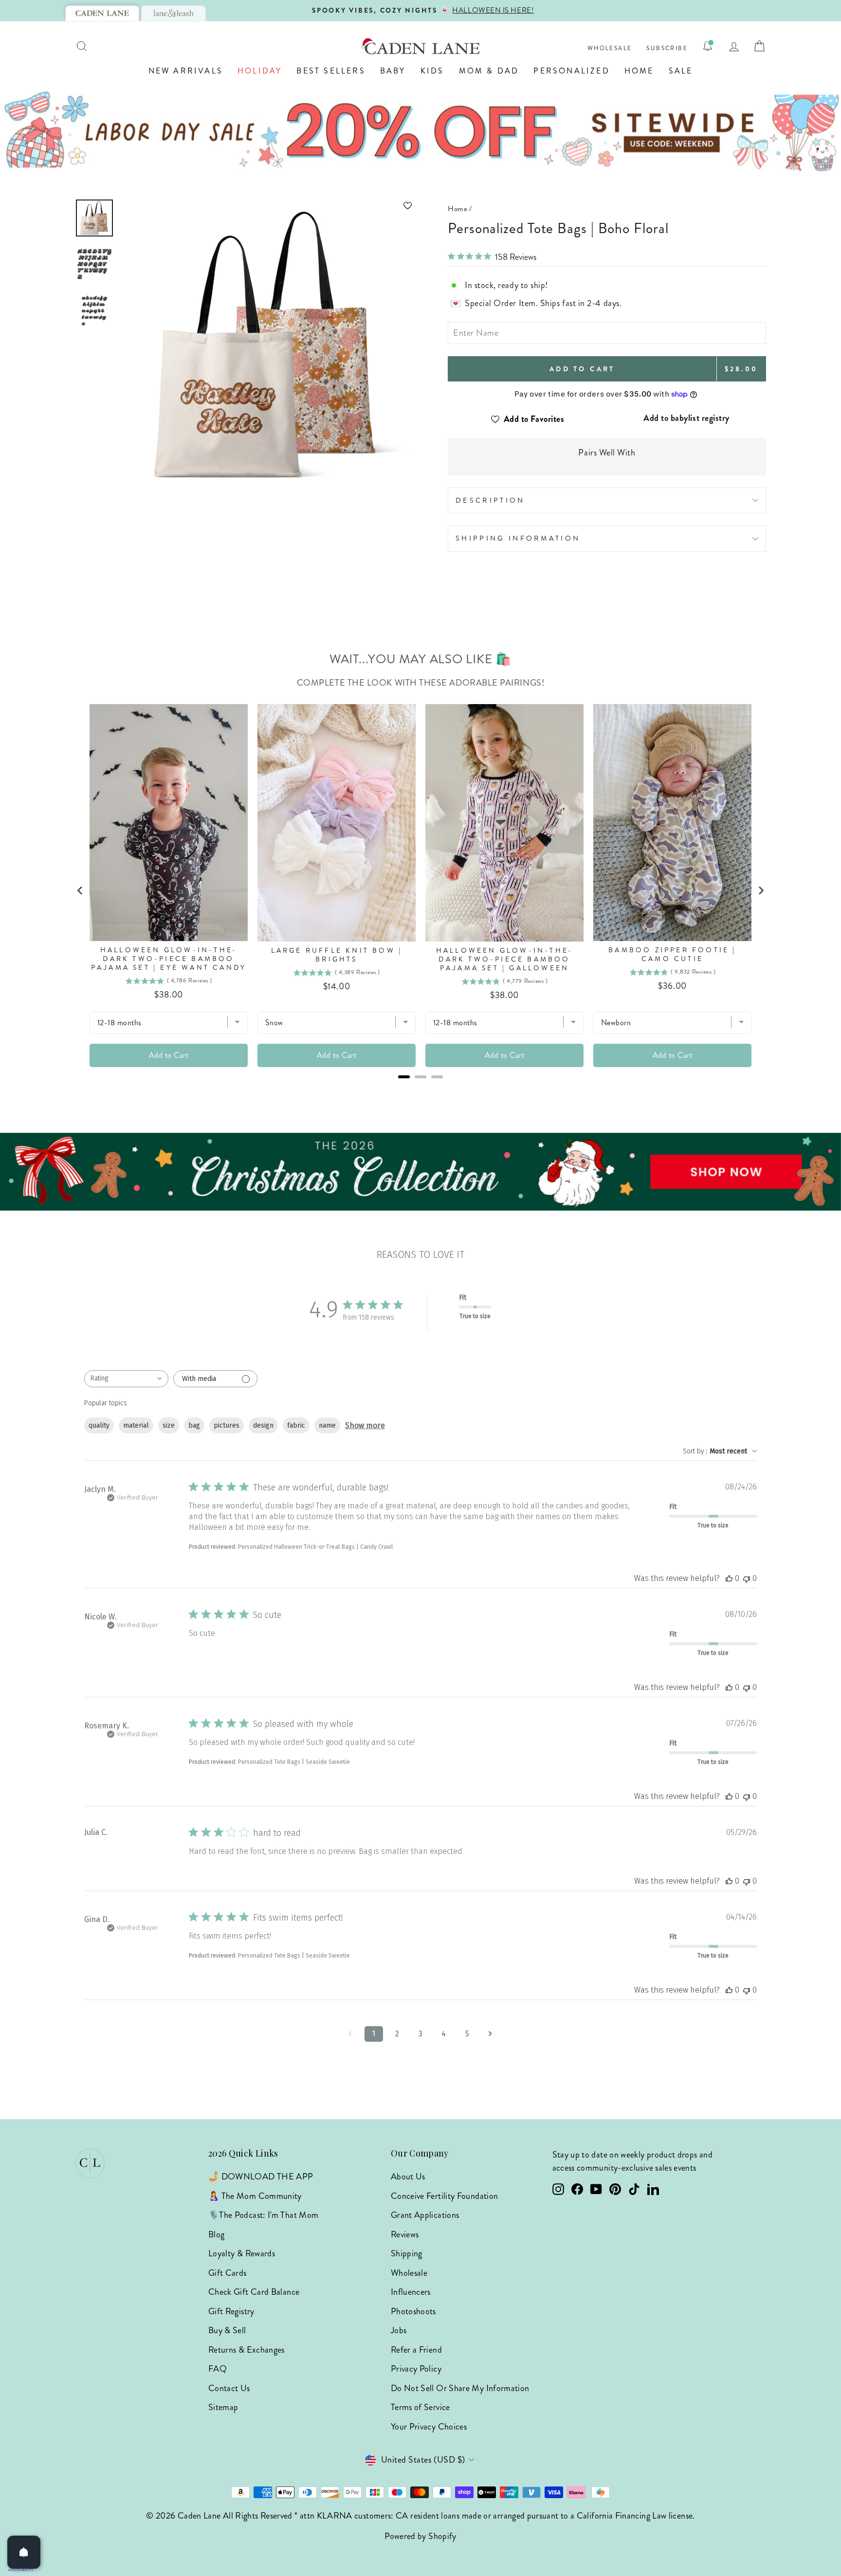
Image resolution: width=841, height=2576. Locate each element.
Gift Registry (231, 2311)
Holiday (260, 71)
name (327, 1425)
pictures (227, 1425)
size (169, 1425)
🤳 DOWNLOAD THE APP (261, 2177)
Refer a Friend (416, 2350)
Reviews (405, 2234)
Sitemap (223, 2407)
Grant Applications (425, 2215)
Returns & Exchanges (247, 2350)
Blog (216, 2234)
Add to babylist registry (686, 418)
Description (490, 500)
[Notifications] (708, 46)
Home (639, 71)
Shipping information (518, 538)
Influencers (411, 2292)
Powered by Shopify (420, 2536)
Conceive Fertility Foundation (444, 2196)
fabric (296, 1425)
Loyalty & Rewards (242, 2253)
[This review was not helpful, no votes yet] (747, 1578)
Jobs (399, 2330)
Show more (365, 1425)
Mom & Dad (489, 71)
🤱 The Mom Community (255, 2196)
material (136, 1425)
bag (194, 1425)
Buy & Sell (227, 2330)
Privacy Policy (416, 2369)
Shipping (407, 2253)
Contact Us (229, 2388)
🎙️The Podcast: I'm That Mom (263, 2215)
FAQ (218, 2369)
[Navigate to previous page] (350, 2034)
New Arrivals (186, 71)
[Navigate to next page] (491, 2034)
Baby (393, 71)
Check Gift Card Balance (254, 2292)
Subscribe (667, 48)
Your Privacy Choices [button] (429, 2427)
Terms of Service (420, 2407)
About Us (408, 2177)
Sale (681, 71)
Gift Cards (228, 2273)
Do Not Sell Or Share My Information (460, 2388)
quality (99, 1425)
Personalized (571, 71)
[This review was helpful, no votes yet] (729, 1578)
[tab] (102, 13)
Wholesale (610, 48)
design (263, 1425)
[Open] (24, 2552)
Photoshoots (413, 2311)
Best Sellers (331, 71)
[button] (268, 206)
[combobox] (126, 1379)
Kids (432, 71)
